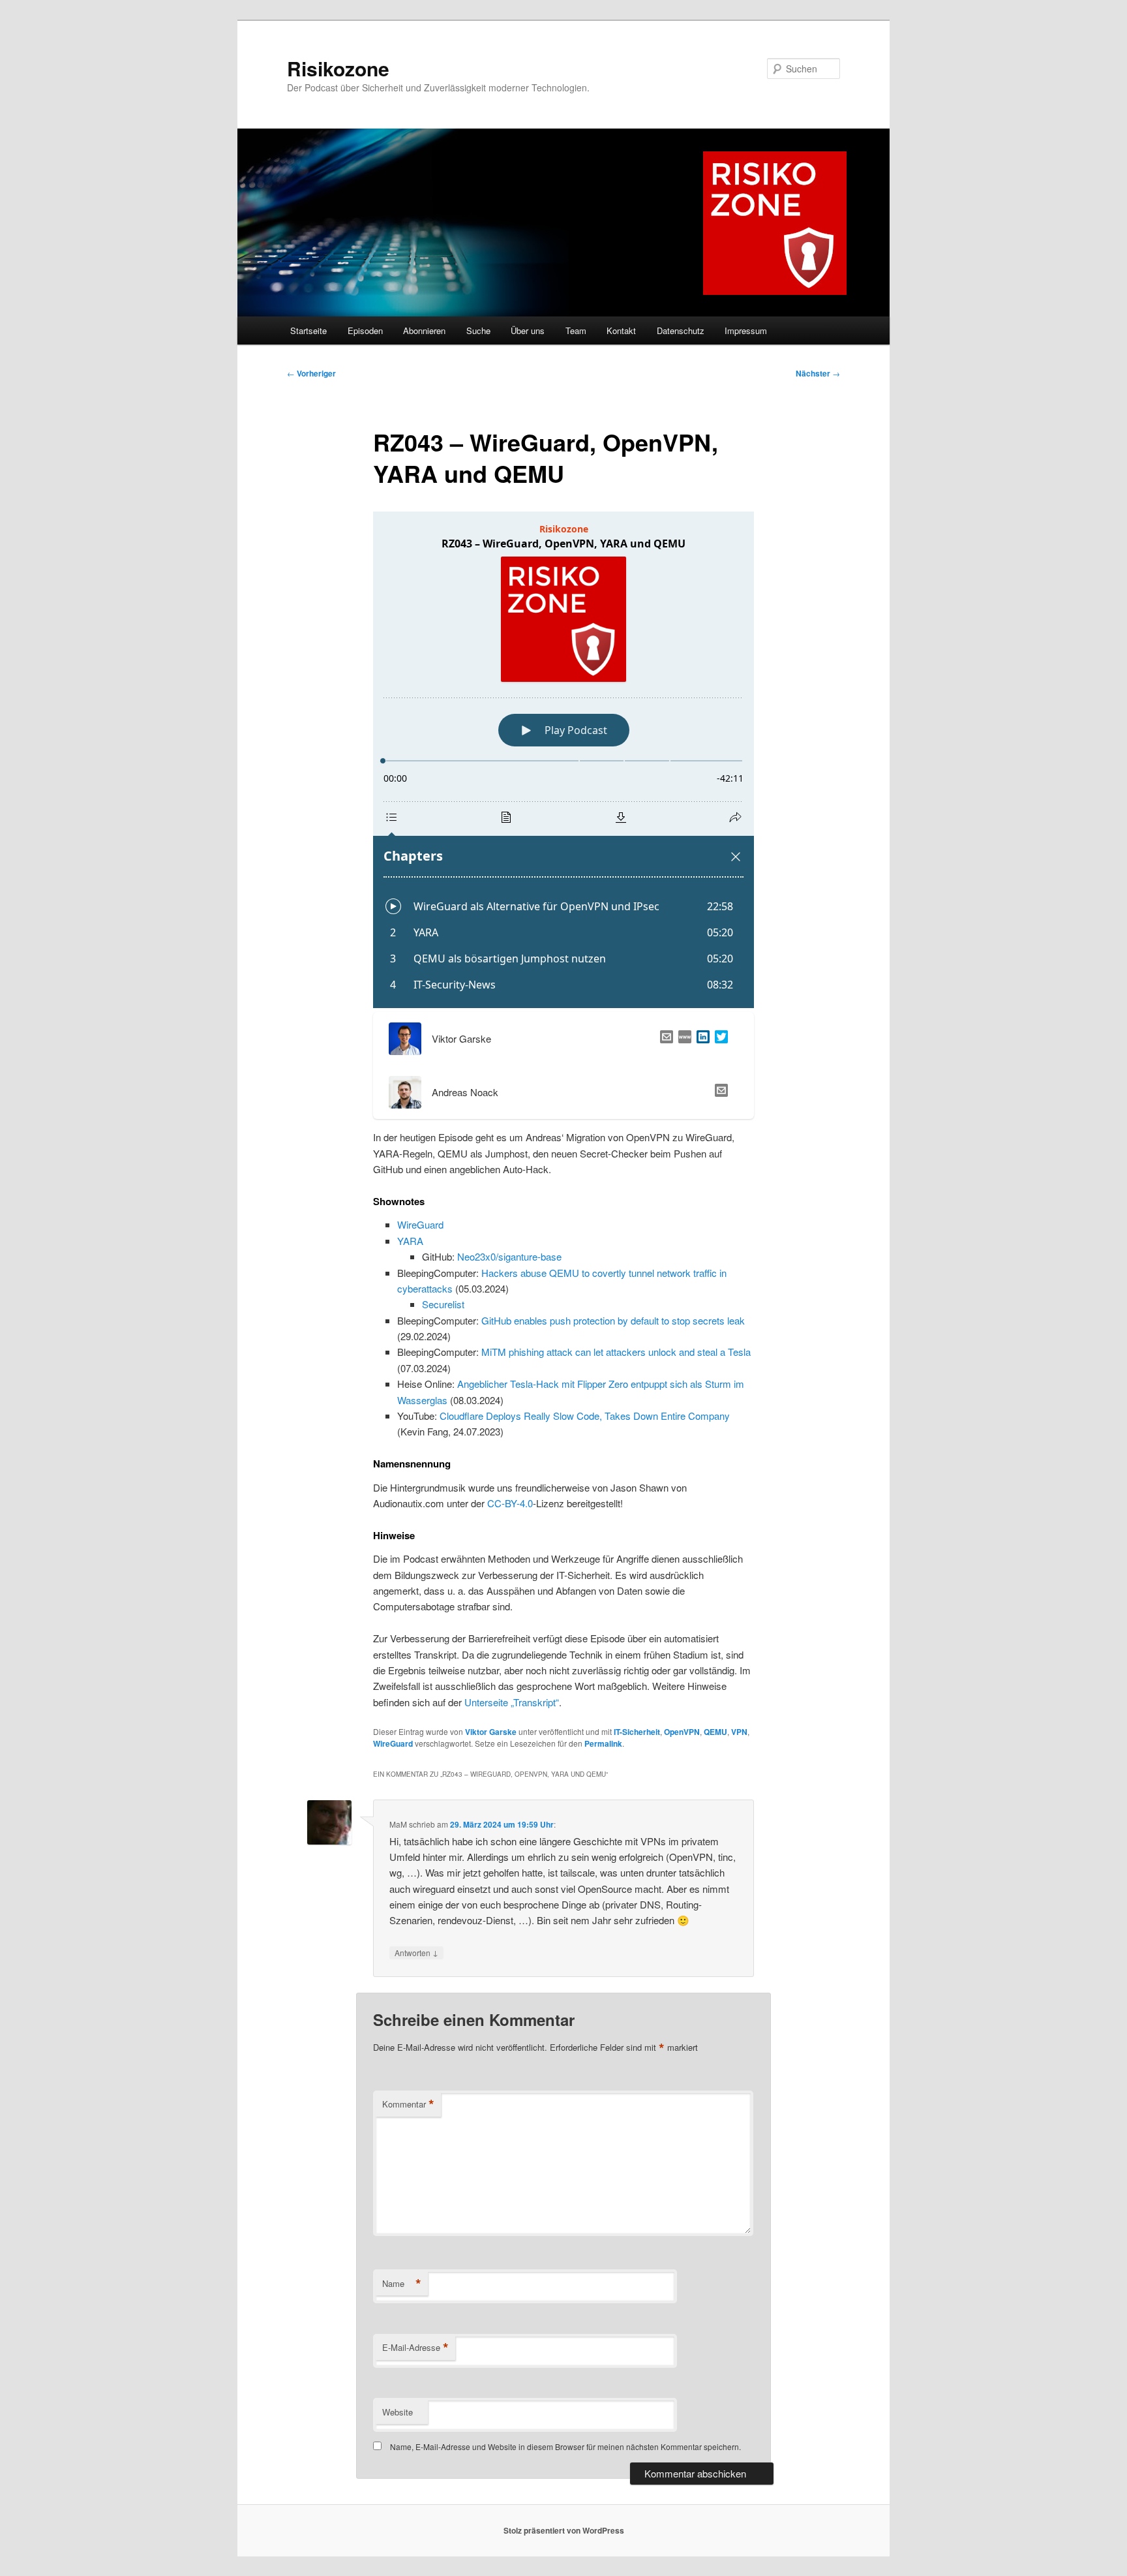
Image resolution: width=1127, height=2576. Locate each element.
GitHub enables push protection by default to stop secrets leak (613, 1320)
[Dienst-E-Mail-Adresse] (719, 1092)
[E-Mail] (664, 1039)
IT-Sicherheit (637, 1732)
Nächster (818, 373)
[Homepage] (682, 1039)
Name (402, 2284)
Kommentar (408, 2104)
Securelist (443, 1304)
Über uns (528, 330)
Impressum (746, 330)
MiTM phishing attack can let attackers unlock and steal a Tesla (616, 1352)
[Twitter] (719, 1039)
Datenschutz (681, 330)
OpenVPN (682, 1732)
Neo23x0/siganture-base (509, 1256)
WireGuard (420, 1224)
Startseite (308, 330)
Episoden (365, 330)
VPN (739, 1732)
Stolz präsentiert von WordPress (564, 2530)
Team (576, 330)
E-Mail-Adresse (415, 2348)
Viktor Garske (491, 1732)
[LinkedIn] (700, 1039)
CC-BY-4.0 (510, 1503)
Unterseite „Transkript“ (512, 1702)
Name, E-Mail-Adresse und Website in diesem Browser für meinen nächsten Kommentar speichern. (565, 2446)
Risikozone (338, 68)
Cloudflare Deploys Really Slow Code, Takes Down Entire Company (585, 1416)
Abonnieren (424, 330)
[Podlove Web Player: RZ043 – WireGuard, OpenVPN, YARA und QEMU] (563, 760)
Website (398, 2412)
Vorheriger (311, 373)
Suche (478, 330)
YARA (410, 1241)
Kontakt (621, 330)
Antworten (416, 1952)
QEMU (715, 1732)
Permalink (603, 1743)
